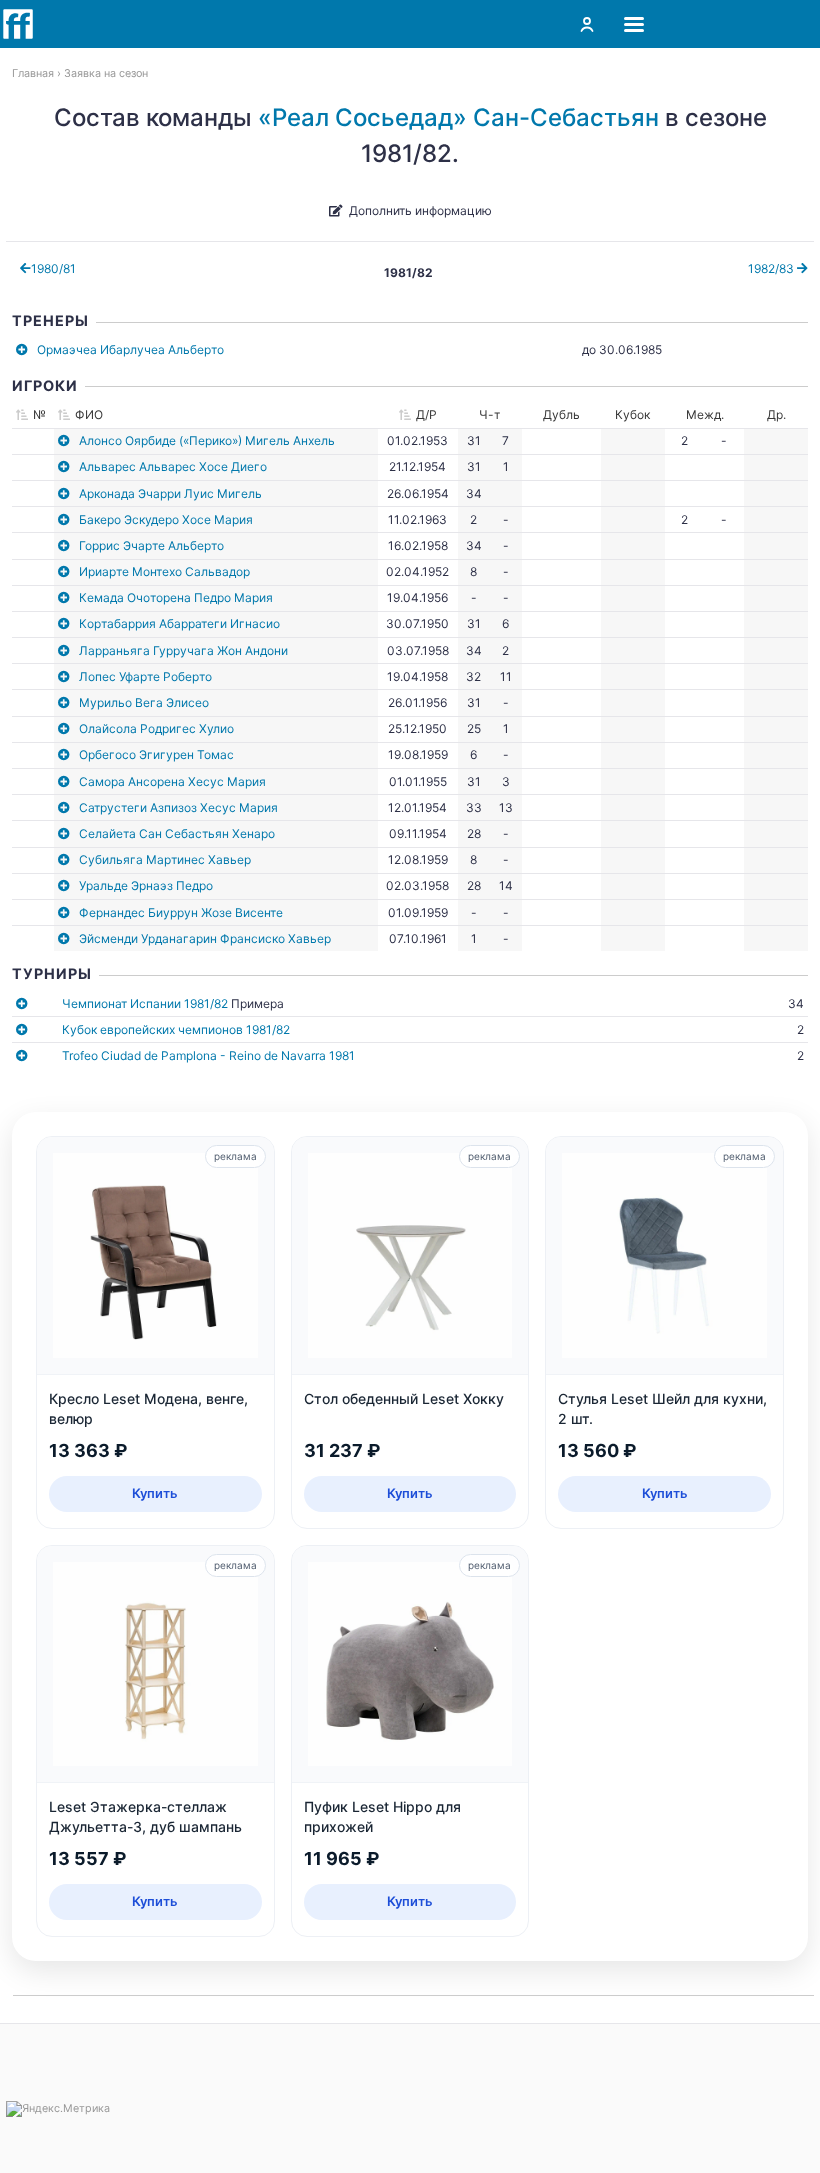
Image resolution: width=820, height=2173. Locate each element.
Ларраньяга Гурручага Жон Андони (183, 650)
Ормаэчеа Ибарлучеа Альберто (130, 349)
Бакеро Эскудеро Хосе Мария (166, 519)
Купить (155, 1493)
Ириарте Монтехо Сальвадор (164, 571)
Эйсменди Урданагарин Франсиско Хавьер (205, 938)
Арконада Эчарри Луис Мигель (170, 493)
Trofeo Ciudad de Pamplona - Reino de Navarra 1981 (208, 1055)
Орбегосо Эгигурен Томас (156, 754)
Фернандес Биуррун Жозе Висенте (181, 912)
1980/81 (53, 268)
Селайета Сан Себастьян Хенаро (177, 833)
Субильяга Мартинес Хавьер (165, 859)
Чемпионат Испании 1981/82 (145, 1003)
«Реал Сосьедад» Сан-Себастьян (458, 117)
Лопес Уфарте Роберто (145, 676)
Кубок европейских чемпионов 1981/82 (176, 1029)
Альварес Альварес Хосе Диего (173, 466)
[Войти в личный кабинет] (587, 24)
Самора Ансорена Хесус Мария (172, 781)
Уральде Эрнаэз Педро (146, 885)
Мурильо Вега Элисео (144, 702)
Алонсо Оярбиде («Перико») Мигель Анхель (207, 440)
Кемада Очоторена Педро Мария (176, 597)
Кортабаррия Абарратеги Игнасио (179, 623)
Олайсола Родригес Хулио (156, 728)
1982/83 (772, 268)
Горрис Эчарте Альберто (151, 545)
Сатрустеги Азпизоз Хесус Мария (178, 807)
